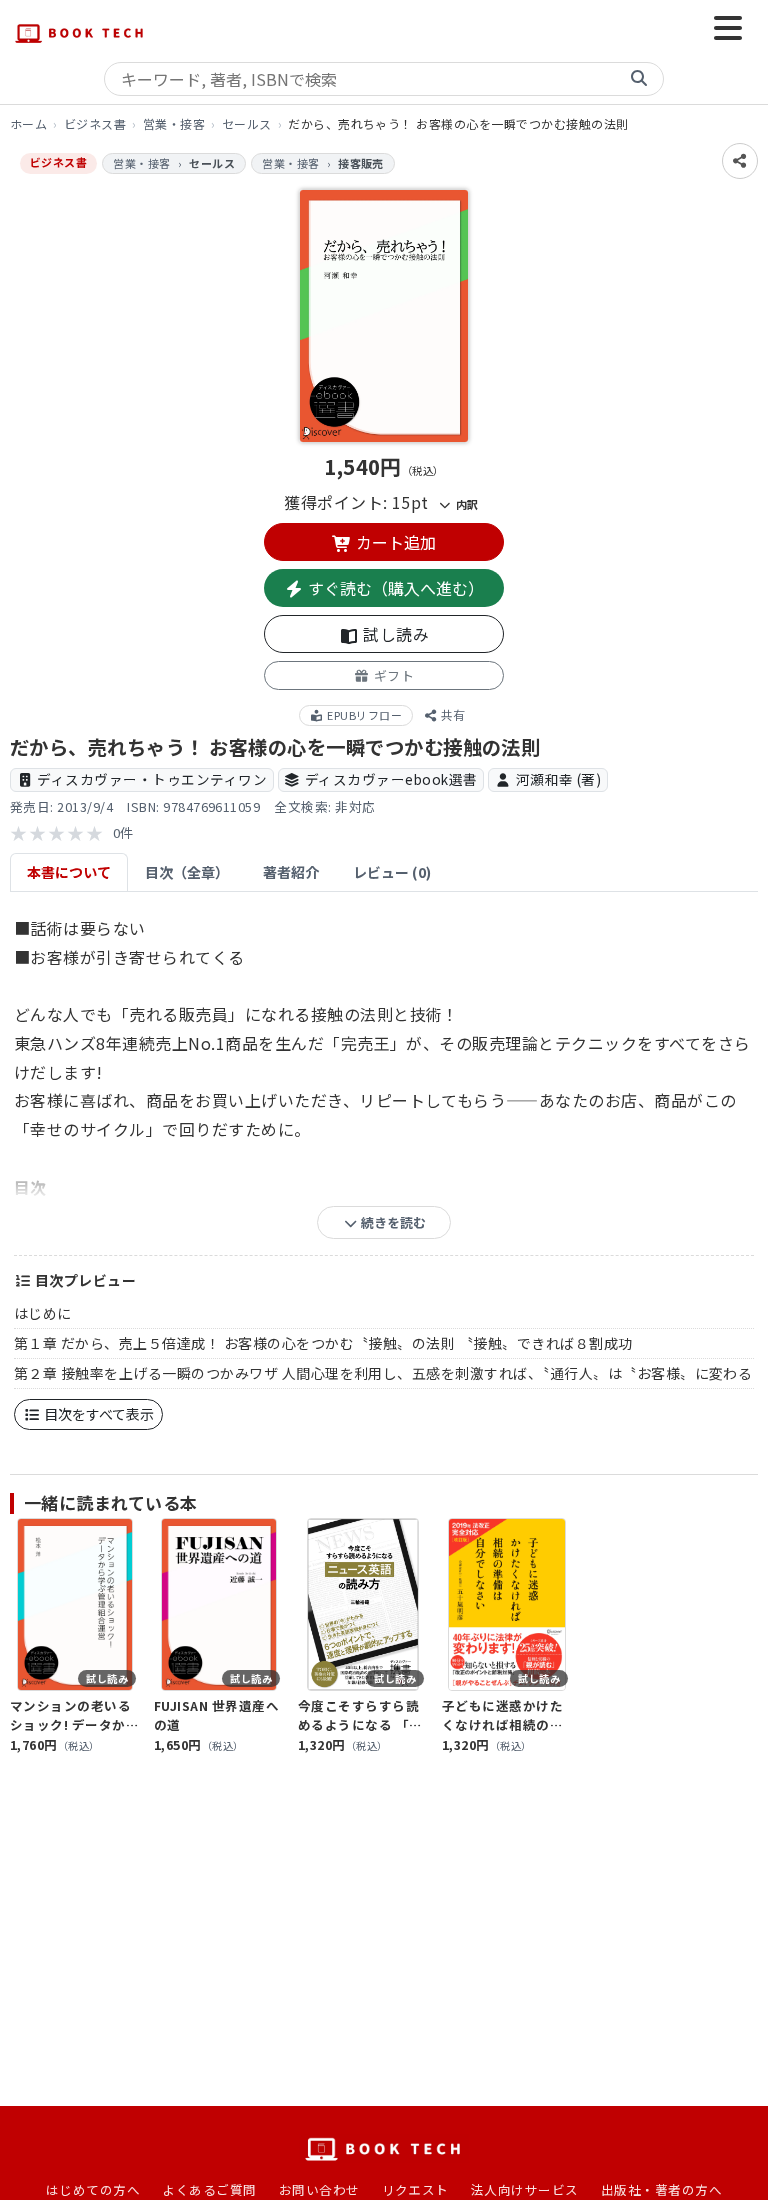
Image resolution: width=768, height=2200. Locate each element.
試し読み (394, 634)
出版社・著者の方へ (661, 2189)
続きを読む (392, 1222)
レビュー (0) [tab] (392, 872)
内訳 (465, 504)
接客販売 (361, 163)
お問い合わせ (319, 2189)
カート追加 (394, 542)
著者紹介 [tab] (291, 872)
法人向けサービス (525, 2189)
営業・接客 (174, 123)
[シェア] (740, 161)
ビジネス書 (95, 123)
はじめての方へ (93, 2189)
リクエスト (415, 2189)
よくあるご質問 (209, 2189)
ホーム (28, 123)
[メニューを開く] (728, 30)
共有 (451, 714)
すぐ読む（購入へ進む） (394, 588)
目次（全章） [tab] (187, 872)
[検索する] (639, 79)
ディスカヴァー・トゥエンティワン (152, 779)
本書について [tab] (69, 872)
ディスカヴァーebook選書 (391, 779)
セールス (247, 123)
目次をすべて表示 (97, 1414)
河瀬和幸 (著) (559, 779)
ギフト (392, 675)
